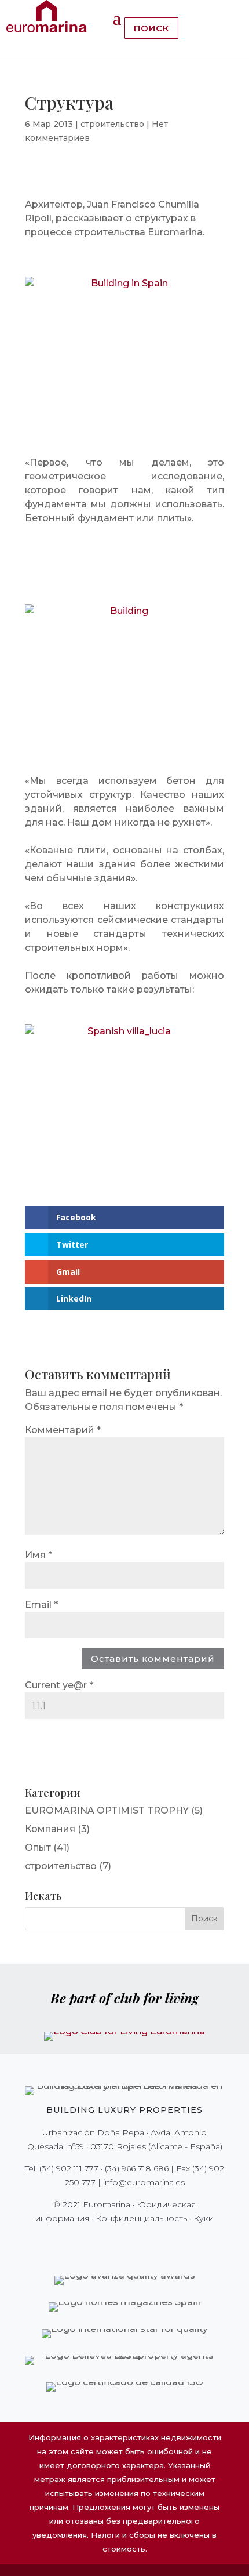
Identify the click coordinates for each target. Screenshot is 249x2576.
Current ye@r (59, 1685)
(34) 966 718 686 (137, 2168)
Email (41, 1605)
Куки (204, 2218)
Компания (50, 1829)
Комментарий (63, 1430)
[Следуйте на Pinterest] (133, 2242)
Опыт (38, 1847)
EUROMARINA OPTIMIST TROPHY (107, 1810)
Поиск (151, 28)
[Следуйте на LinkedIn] (165, 2242)
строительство (112, 124)
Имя (39, 1555)
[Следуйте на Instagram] (116, 2242)
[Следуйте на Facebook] (84, 2242)
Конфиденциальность (141, 2218)
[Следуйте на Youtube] (149, 2242)
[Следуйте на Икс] (100, 2242)
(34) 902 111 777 (69, 2168)
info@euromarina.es (144, 2182)
